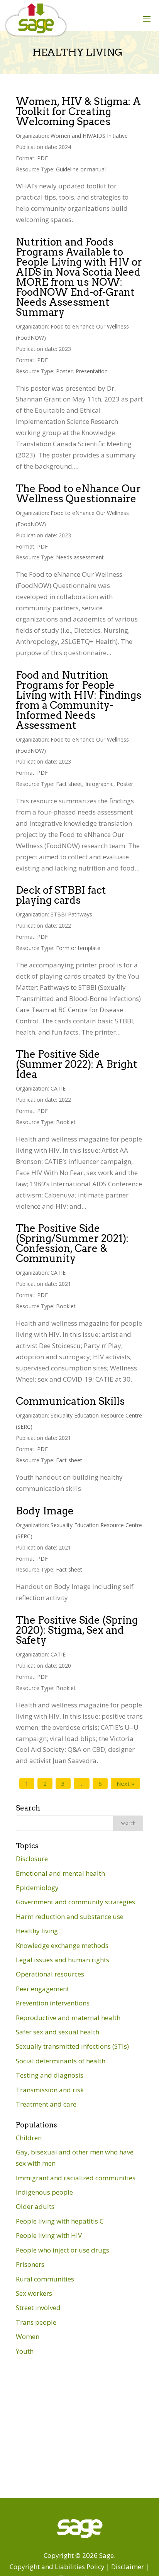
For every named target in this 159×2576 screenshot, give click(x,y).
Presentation (92, 371)
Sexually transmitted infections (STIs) (72, 2046)
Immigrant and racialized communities (76, 2178)
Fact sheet (69, 784)
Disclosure (32, 1859)
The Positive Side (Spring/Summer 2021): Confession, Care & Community (72, 1243)
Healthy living (37, 1931)
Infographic (99, 784)
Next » (125, 1783)
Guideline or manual (81, 169)
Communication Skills (70, 1401)
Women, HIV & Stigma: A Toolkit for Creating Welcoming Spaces (78, 111)
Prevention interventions (53, 2003)
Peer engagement (42, 1989)
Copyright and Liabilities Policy (57, 2567)
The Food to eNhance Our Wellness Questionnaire (78, 494)
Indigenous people (44, 2192)
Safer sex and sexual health (58, 2032)
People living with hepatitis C (60, 2221)
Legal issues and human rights (63, 1960)
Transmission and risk (50, 2090)
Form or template (78, 948)
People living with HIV (49, 2235)
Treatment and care (46, 2104)
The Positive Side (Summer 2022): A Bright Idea (77, 1064)
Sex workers (34, 2293)
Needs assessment (80, 557)
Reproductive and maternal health (68, 2018)
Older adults (35, 2206)
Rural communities (45, 2279)
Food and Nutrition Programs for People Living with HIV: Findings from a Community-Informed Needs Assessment (79, 700)
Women (28, 2336)
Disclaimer (128, 2567)
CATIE (58, 1088)
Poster (64, 371)
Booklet (66, 1122)
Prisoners (30, 2264)
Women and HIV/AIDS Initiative (89, 136)
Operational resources (50, 1974)
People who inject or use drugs (63, 2250)
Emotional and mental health (60, 1873)
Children (29, 2138)
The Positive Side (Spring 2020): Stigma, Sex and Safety (77, 1630)
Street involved (38, 2308)
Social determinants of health (61, 2061)
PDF (42, 158)
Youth (25, 2351)
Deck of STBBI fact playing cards (61, 895)
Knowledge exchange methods (62, 1945)
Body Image (45, 1511)
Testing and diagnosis (50, 2075)
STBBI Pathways (71, 914)
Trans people (36, 2322)
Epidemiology (37, 1888)
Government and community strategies (75, 1902)
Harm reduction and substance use (70, 1916)
